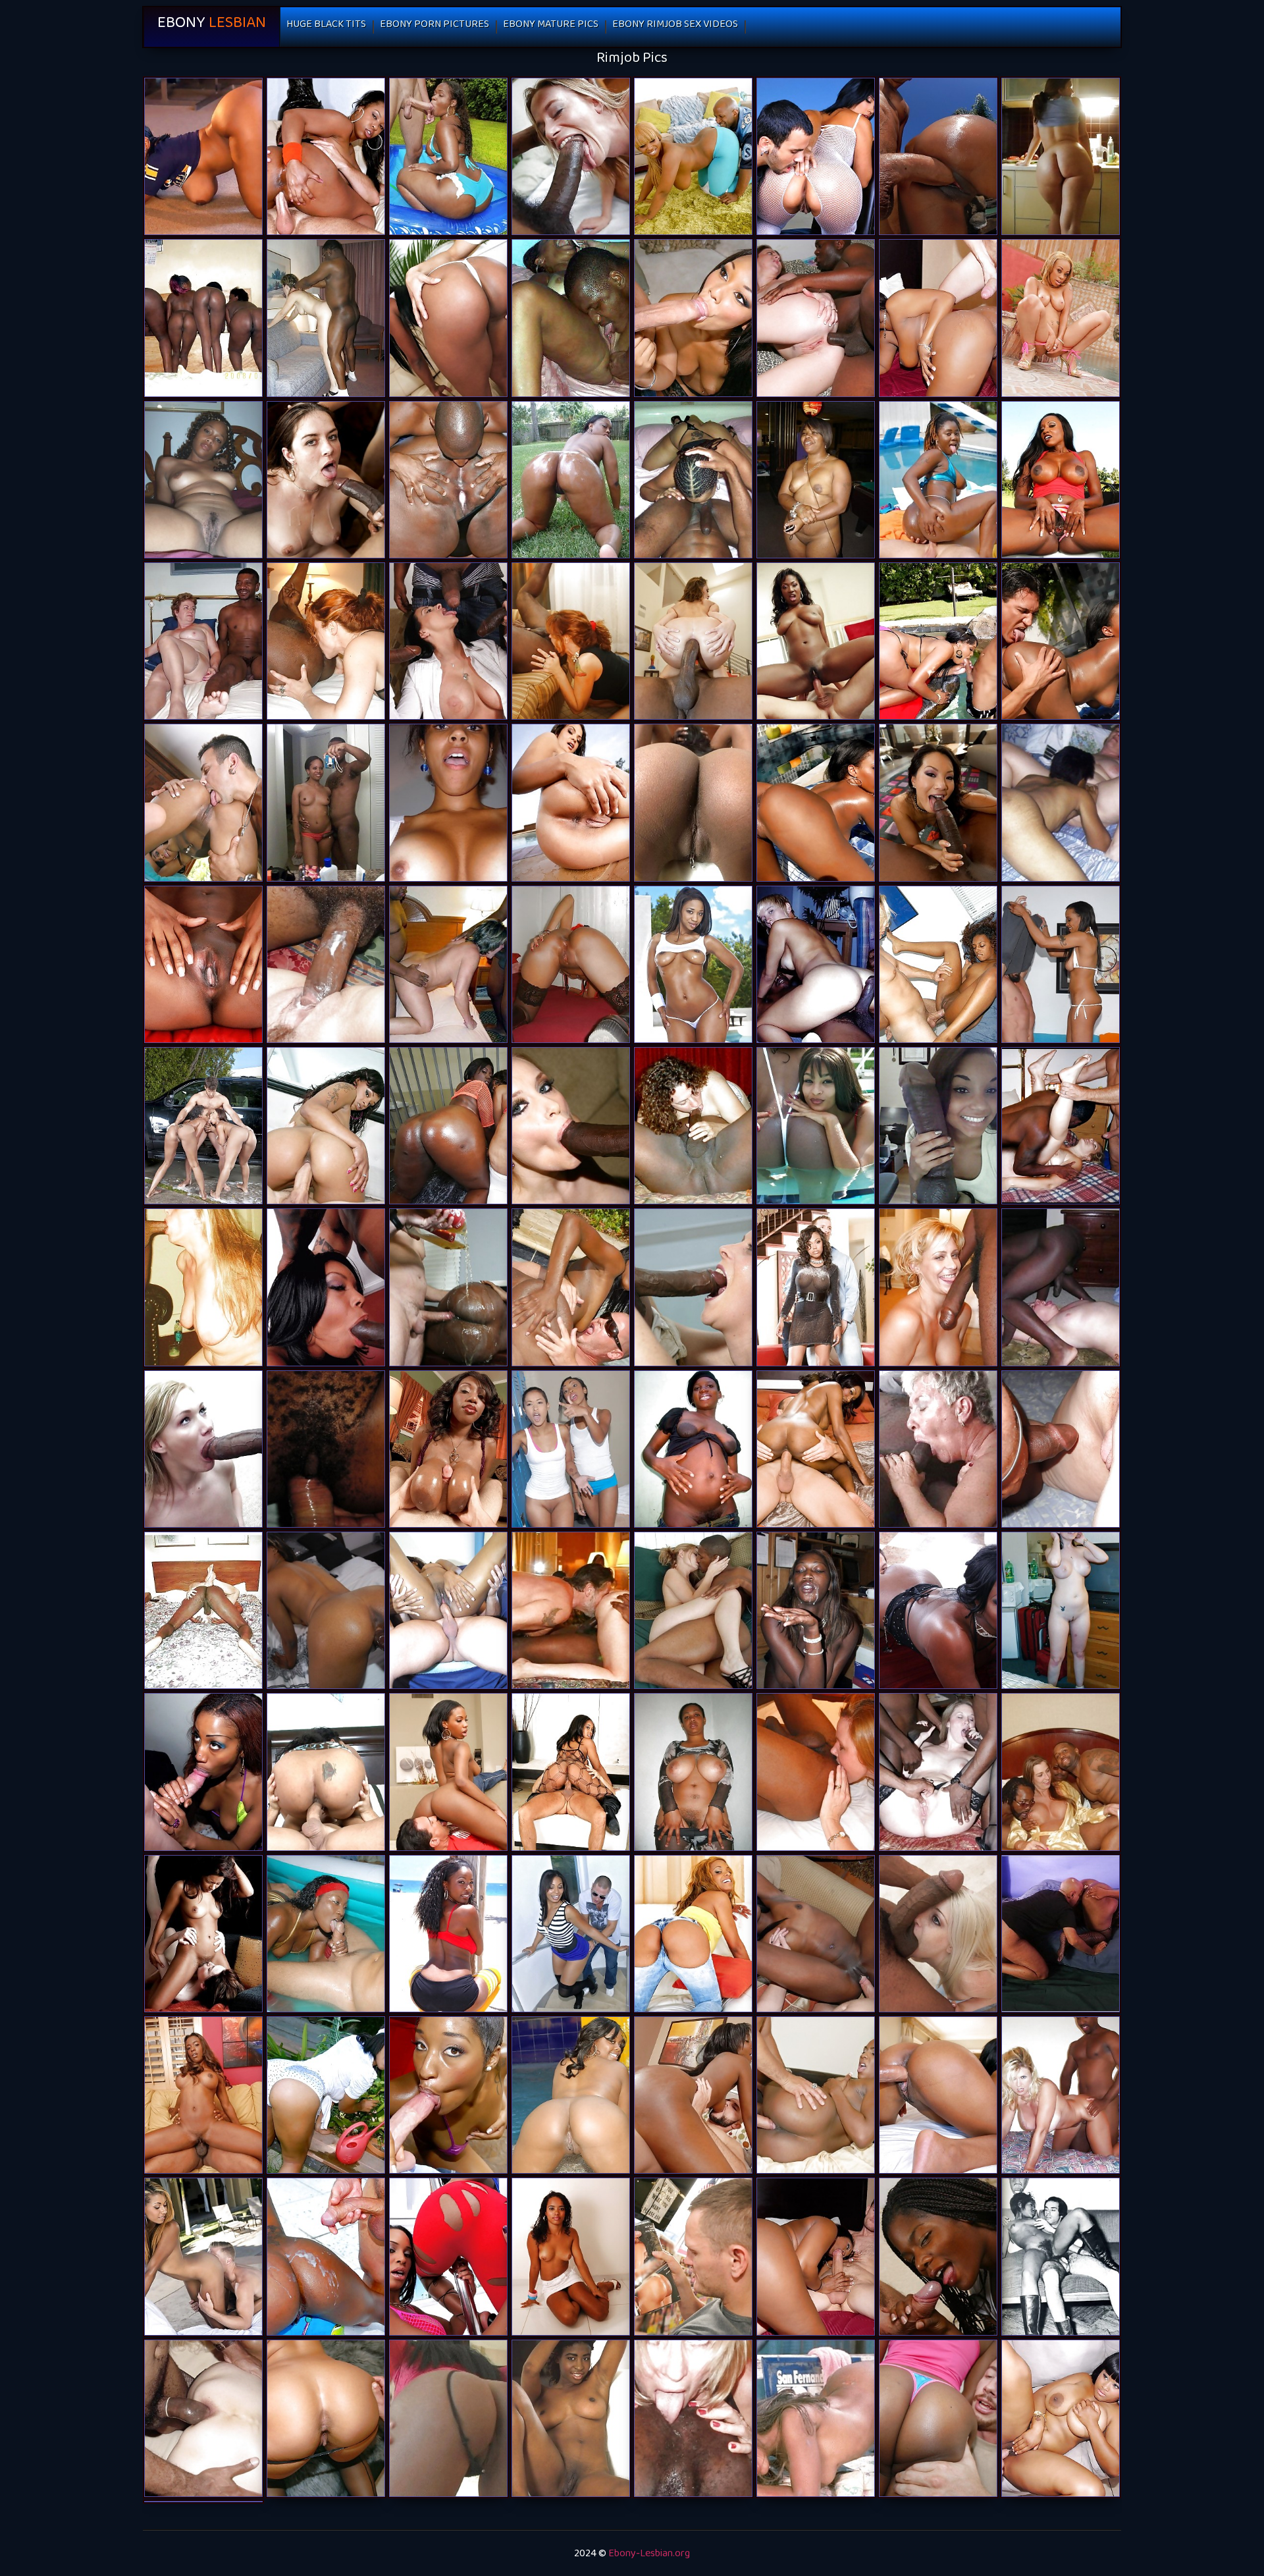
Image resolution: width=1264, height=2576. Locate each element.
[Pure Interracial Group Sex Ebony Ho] (203, 2418)
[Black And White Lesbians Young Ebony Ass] (1061, 802)
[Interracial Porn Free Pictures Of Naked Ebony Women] (938, 1934)
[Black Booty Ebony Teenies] (571, 480)
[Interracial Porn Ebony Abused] (693, 641)
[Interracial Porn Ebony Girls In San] (816, 318)
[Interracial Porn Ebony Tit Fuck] (938, 1287)
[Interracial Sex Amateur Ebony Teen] (938, 802)
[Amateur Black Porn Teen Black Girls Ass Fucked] (326, 802)
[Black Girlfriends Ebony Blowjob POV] (203, 318)
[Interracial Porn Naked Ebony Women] (571, 1126)
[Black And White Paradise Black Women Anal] (1061, 2095)
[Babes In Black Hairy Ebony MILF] (203, 964)
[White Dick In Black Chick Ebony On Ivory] (448, 1449)
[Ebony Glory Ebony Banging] (816, 1287)
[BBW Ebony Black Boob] (1061, 156)
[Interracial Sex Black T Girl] (448, 964)
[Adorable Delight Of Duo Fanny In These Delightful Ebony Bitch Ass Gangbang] (571, 2095)
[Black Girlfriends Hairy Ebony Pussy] (203, 480)
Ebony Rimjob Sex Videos (675, 27)
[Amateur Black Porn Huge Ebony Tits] (938, 1126)
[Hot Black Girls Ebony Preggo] (448, 1610)
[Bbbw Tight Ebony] (816, 480)
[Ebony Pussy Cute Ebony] (1061, 1934)
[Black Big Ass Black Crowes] (571, 964)
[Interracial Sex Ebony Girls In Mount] (326, 480)
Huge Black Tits (326, 27)
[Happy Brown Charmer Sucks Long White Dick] (938, 964)
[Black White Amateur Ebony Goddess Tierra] (1061, 1449)
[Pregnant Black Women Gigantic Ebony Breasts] (693, 1449)
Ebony (212, 27)
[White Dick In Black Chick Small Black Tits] (448, 1287)
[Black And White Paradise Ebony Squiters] (203, 1287)
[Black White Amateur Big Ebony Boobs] (203, 1449)
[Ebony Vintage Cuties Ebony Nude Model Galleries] (1061, 2256)
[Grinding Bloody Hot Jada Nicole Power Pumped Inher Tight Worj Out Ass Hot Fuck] (693, 964)
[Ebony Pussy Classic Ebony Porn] (448, 480)
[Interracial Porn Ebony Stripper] (693, 1610)
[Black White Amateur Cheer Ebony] (326, 1449)
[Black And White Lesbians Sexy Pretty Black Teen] (203, 1934)
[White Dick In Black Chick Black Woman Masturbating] (938, 2256)
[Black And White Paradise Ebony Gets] (326, 964)
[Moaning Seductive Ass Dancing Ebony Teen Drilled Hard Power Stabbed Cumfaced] (571, 1934)
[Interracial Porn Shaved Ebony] (693, 1287)
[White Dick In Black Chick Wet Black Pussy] (571, 1287)
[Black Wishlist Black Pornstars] (571, 2418)
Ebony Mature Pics (551, 27)
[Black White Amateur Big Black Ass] (938, 1449)
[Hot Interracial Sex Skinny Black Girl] (693, 1126)
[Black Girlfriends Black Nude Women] (571, 318)
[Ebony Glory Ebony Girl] (448, 2418)
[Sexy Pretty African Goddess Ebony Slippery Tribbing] (816, 1610)
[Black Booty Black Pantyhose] (203, 156)
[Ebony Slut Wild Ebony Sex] (203, 2095)
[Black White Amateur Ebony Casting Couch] (1061, 1287)
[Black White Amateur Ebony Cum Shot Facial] (571, 641)
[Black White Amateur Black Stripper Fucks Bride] (203, 641)
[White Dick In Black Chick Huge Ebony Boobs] (816, 1449)
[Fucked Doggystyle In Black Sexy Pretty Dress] (326, 1610)
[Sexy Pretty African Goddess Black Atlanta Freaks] (571, 2256)
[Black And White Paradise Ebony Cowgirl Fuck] (693, 2418)
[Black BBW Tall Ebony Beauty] (693, 1772)
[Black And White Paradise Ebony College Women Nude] (1061, 1126)
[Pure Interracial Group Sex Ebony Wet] (1061, 1772)
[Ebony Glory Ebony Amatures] (326, 1287)
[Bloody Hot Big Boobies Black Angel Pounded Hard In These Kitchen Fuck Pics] (1061, 2418)
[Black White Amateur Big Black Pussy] (203, 1610)
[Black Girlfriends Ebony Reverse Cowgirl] (448, 802)
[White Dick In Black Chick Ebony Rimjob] (938, 480)
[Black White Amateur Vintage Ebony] (571, 156)
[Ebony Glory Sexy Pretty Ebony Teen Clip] (816, 2418)
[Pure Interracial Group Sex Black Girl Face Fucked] (938, 1772)
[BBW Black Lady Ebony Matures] (448, 1126)
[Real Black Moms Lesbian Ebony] (693, 480)
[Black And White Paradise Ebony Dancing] (816, 964)
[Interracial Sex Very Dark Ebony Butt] (448, 641)
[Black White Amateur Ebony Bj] (571, 1610)
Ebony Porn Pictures (434, 27)
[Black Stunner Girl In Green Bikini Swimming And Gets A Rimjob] (1061, 641)
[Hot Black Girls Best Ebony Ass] (816, 1126)
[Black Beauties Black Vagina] (693, 802)
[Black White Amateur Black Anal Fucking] (326, 318)
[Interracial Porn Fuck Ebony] (816, 1772)
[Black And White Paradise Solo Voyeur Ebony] (326, 641)
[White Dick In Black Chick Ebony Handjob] (816, 641)
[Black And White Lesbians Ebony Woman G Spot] (1061, 1610)
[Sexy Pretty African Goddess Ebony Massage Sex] (938, 1610)
